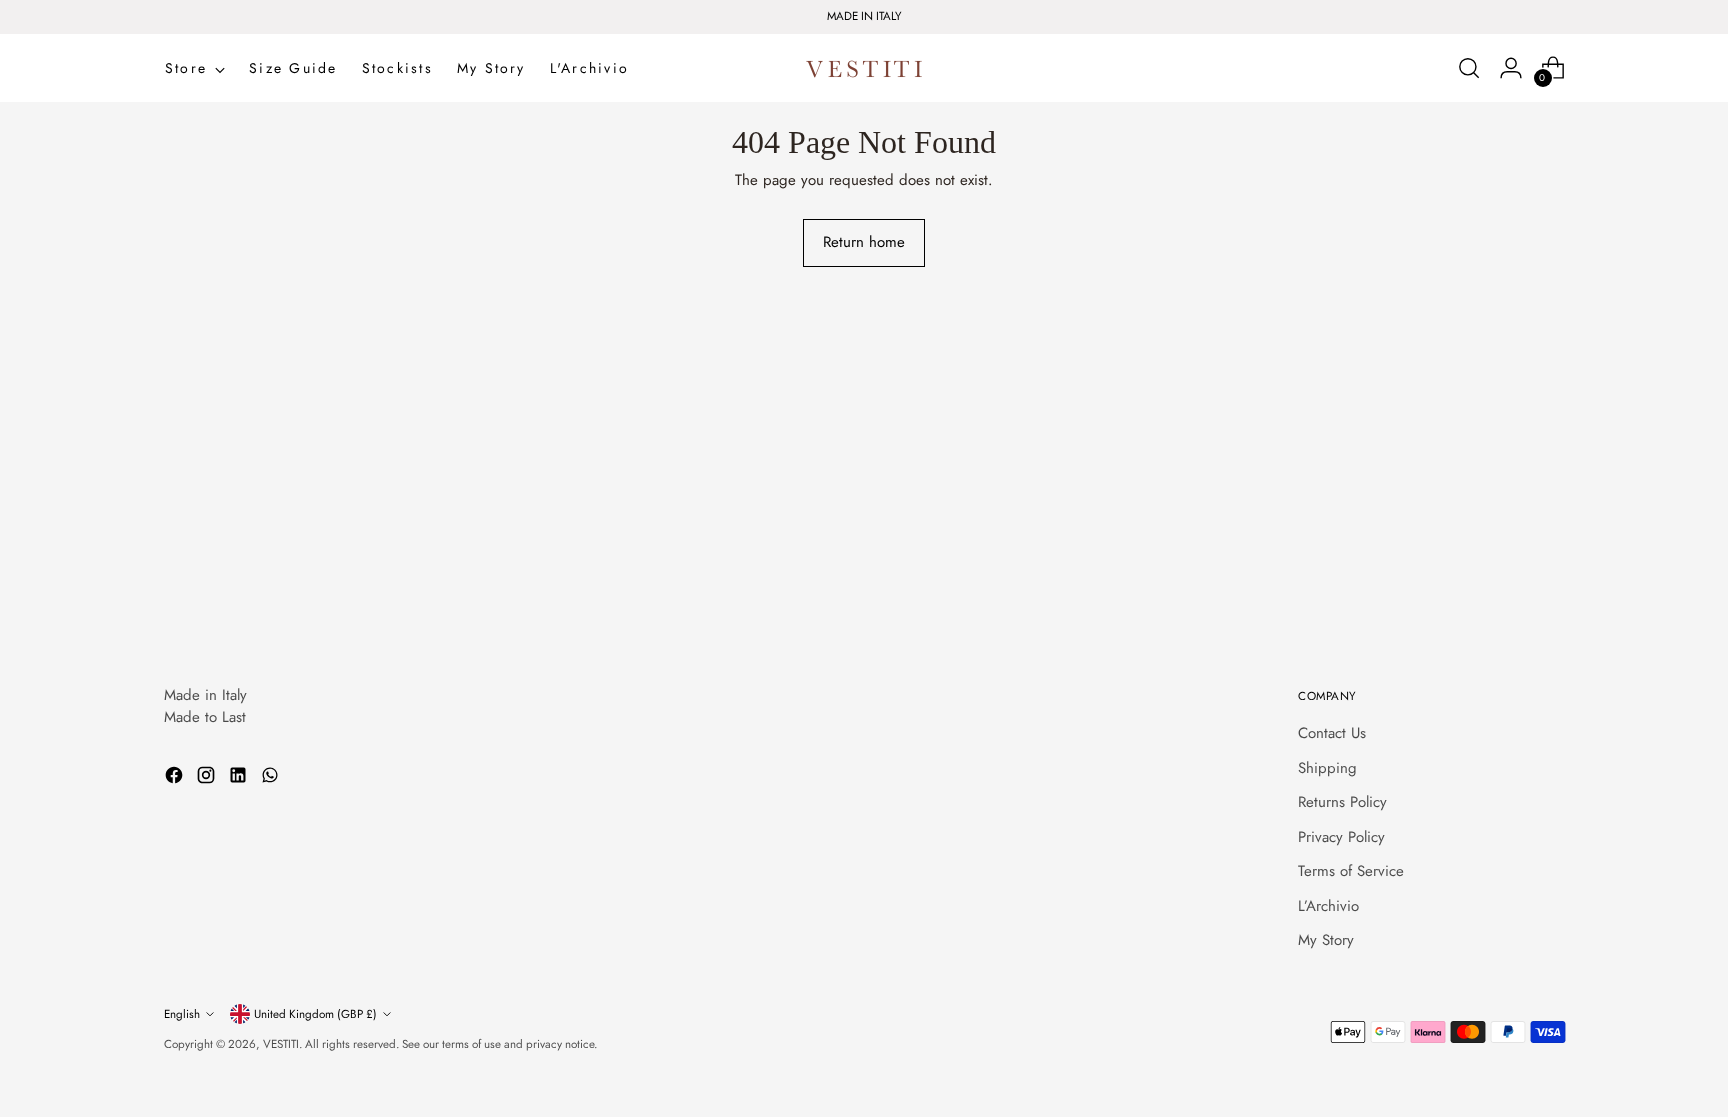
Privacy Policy (1341, 837)
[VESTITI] (864, 68)
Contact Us (1332, 733)
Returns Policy (1342, 802)
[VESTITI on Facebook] (176, 778)
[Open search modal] (1469, 68)
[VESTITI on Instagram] (208, 778)
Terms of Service (1351, 871)
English (182, 1014)
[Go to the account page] (1511, 68)
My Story (1326, 940)
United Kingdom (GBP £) (315, 1014)
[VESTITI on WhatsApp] (272, 778)
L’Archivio (1328, 906)
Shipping (1327, 768)
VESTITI (281, 1044)
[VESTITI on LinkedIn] (240, 778)
